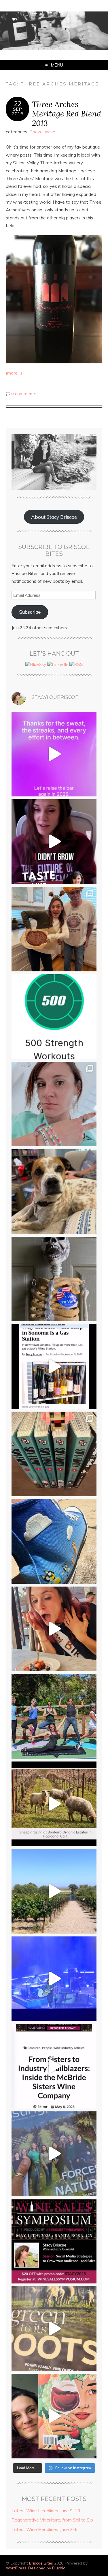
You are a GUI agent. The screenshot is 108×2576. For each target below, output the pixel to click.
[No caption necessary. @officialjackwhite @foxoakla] (54, 1979)
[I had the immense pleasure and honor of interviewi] (54, 2066)
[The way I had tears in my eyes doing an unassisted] (54, 1017)
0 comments (24, 394)
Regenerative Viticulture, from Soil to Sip (52, 2520)
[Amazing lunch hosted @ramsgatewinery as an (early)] (54, 1891)
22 (18, 104)
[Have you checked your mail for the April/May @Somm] (54, 2329)
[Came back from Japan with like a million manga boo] (54, 1454)
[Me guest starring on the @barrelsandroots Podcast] (54, 842)
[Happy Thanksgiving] (54, 929)
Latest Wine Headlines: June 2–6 (44, 2529)
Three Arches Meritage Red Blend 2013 (67, 113)
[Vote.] (54, 1279)
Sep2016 (18, 111)
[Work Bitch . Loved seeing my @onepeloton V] (54, 754)
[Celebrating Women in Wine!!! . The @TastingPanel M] (54, 2154)
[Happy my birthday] (54, 1629)
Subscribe (30, 612)
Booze (36, 132)
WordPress (16, 2568)
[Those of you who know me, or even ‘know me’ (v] (54, 1804)
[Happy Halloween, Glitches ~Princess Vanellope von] (54, 1104)
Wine (50, 132)
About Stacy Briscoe (54, 517)
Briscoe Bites (41, 2563)
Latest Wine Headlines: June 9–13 (46, 2511)
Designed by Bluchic (47, 2568)
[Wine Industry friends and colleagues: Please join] (54, 2241)
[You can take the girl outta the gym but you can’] (54, 1716)
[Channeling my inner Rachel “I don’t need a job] (54, 1541)
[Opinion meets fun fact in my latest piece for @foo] (54, 1366)
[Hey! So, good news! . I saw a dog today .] (54, 1191)
